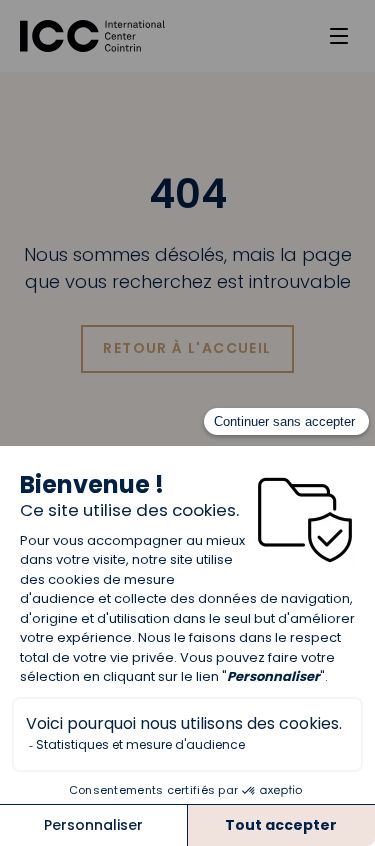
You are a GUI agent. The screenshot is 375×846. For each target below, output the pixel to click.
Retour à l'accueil (187, 348)
